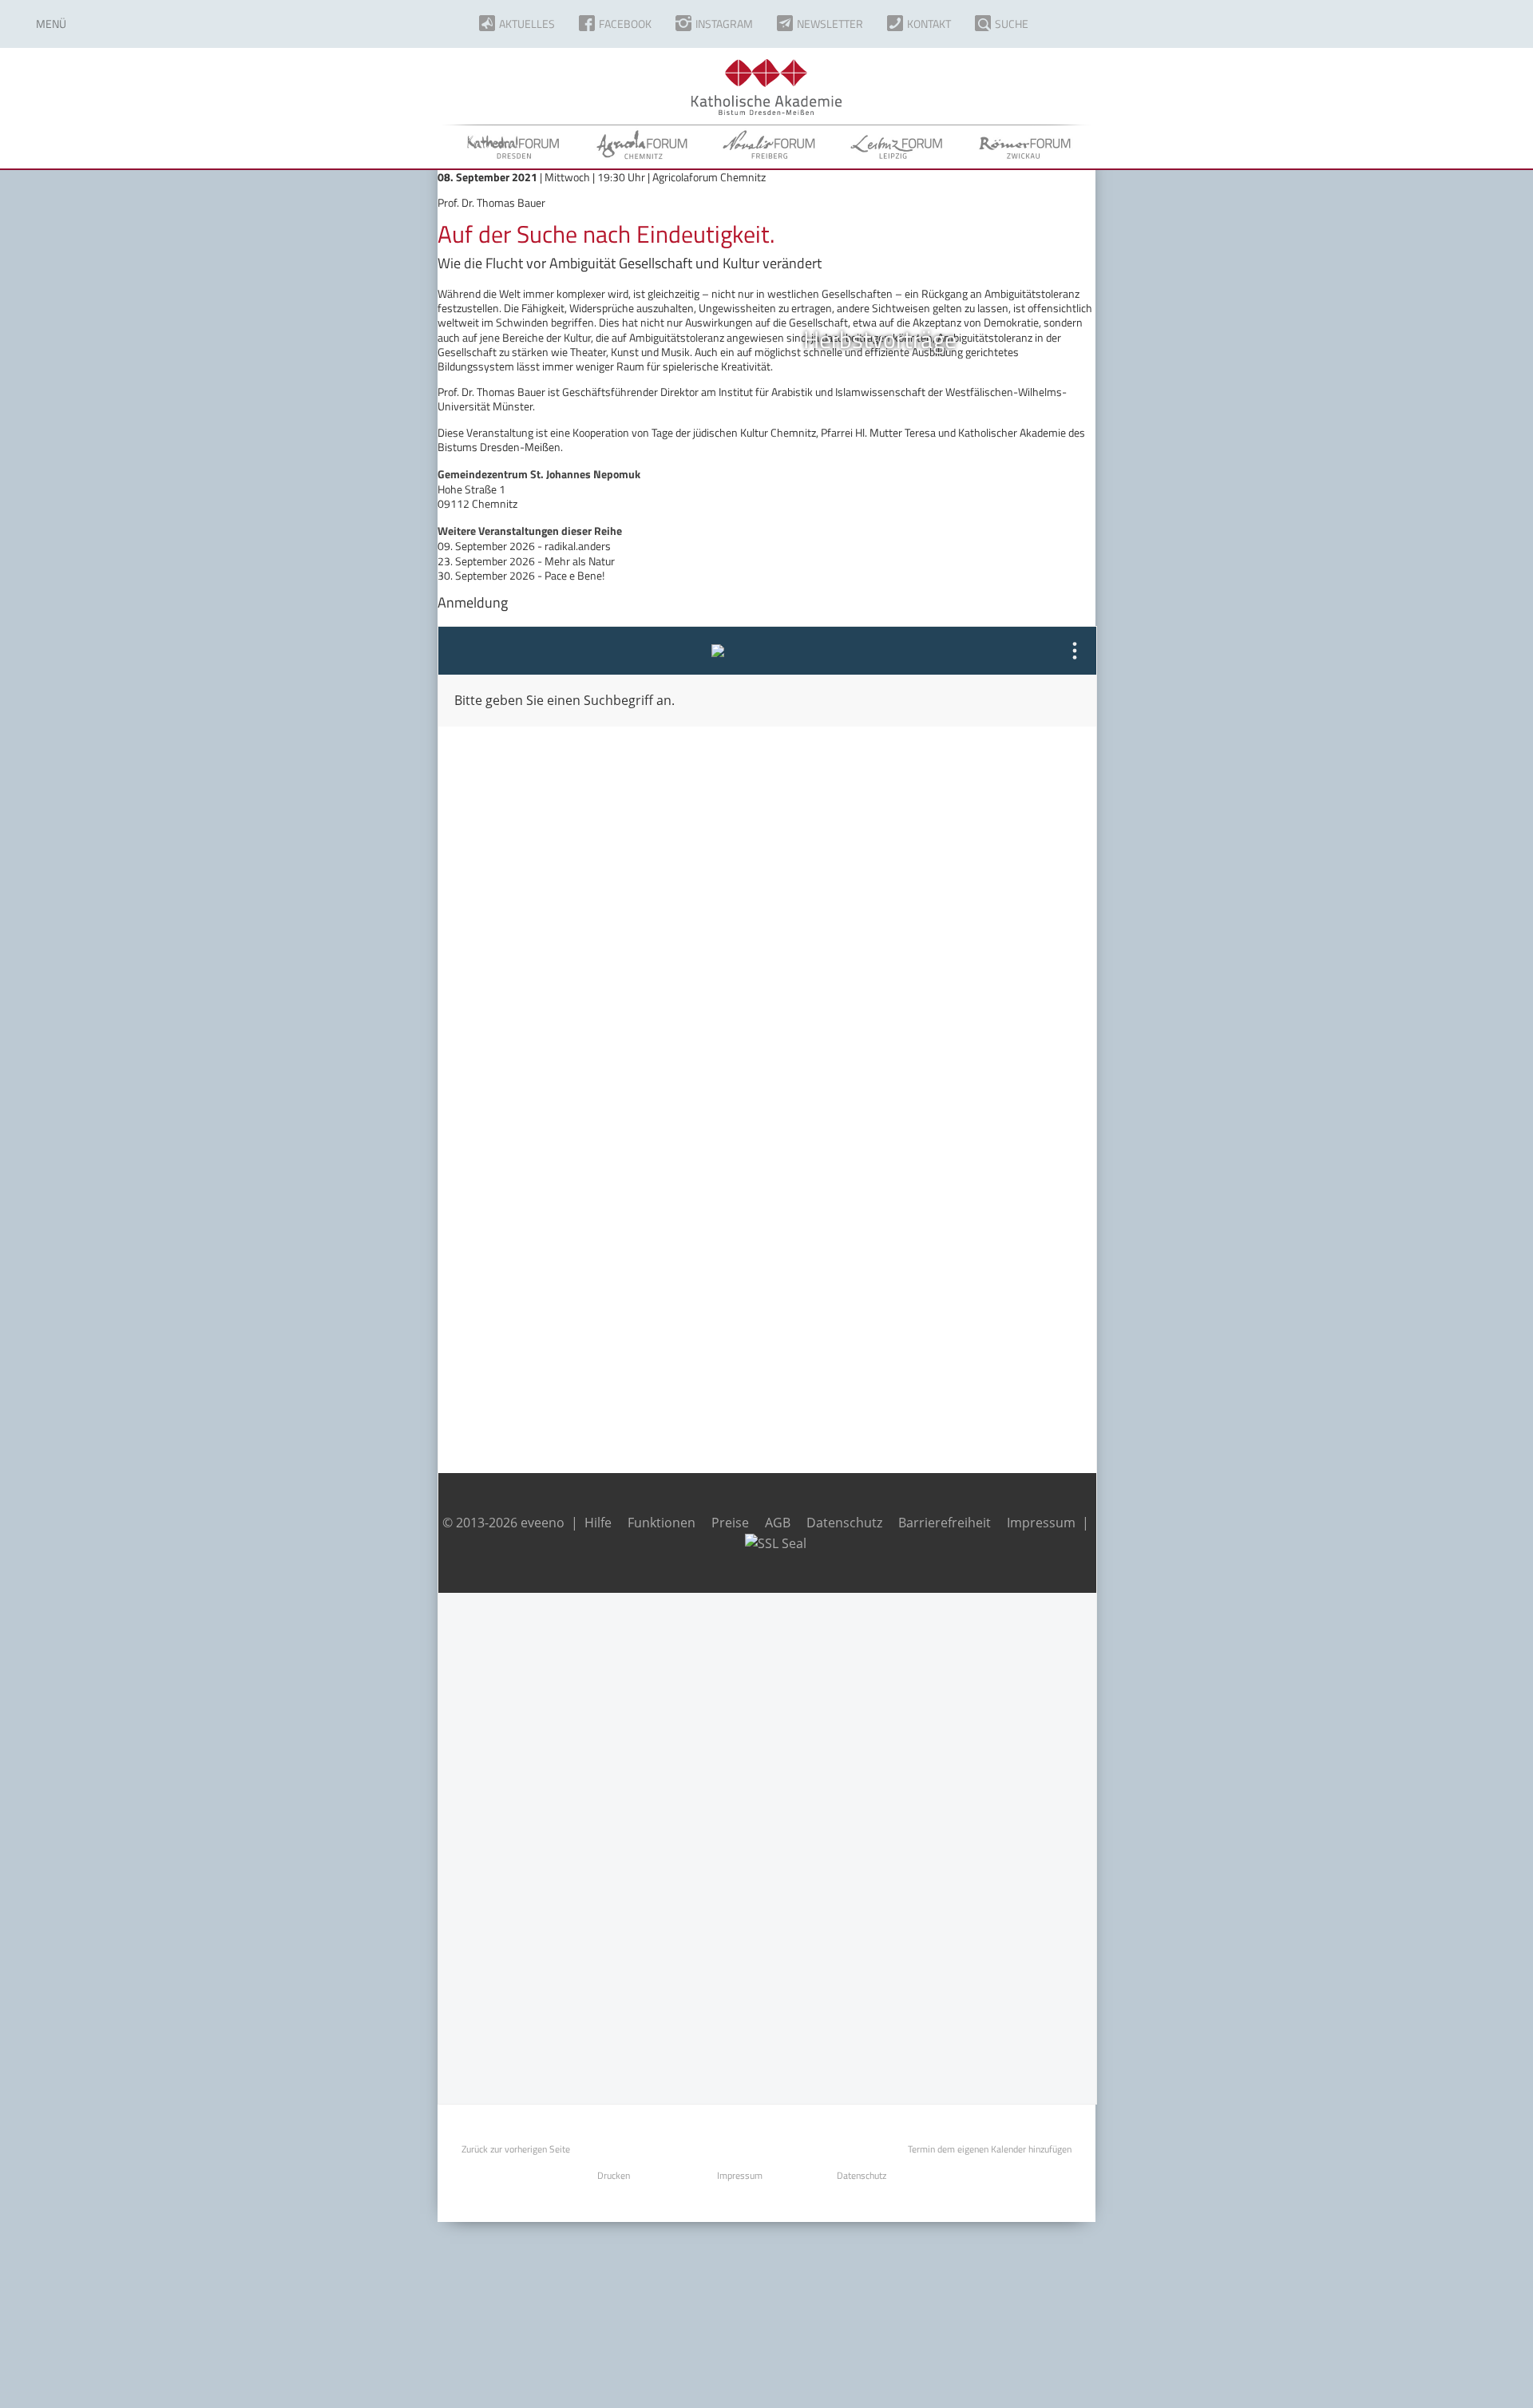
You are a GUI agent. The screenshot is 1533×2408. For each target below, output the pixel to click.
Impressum (740, 2175)
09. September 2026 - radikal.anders (524, 546)
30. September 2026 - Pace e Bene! (521, 575)
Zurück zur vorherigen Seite (516, 2149)
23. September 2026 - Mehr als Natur (526, 561)
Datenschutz (862, 2175)
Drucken (614, 2175)
